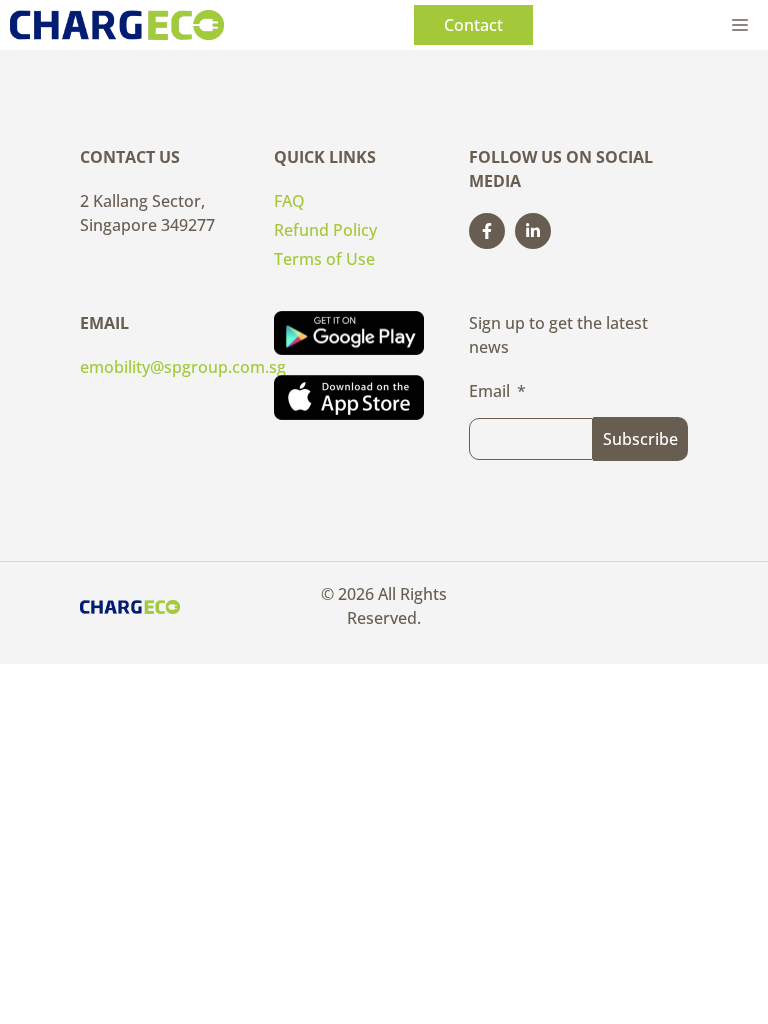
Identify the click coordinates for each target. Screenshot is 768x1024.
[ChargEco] (117, 25)
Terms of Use (324, 259)
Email (489, 391)
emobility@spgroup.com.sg (183, 367)
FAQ (289, 201)
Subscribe (640, 439)
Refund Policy (325, 230)
